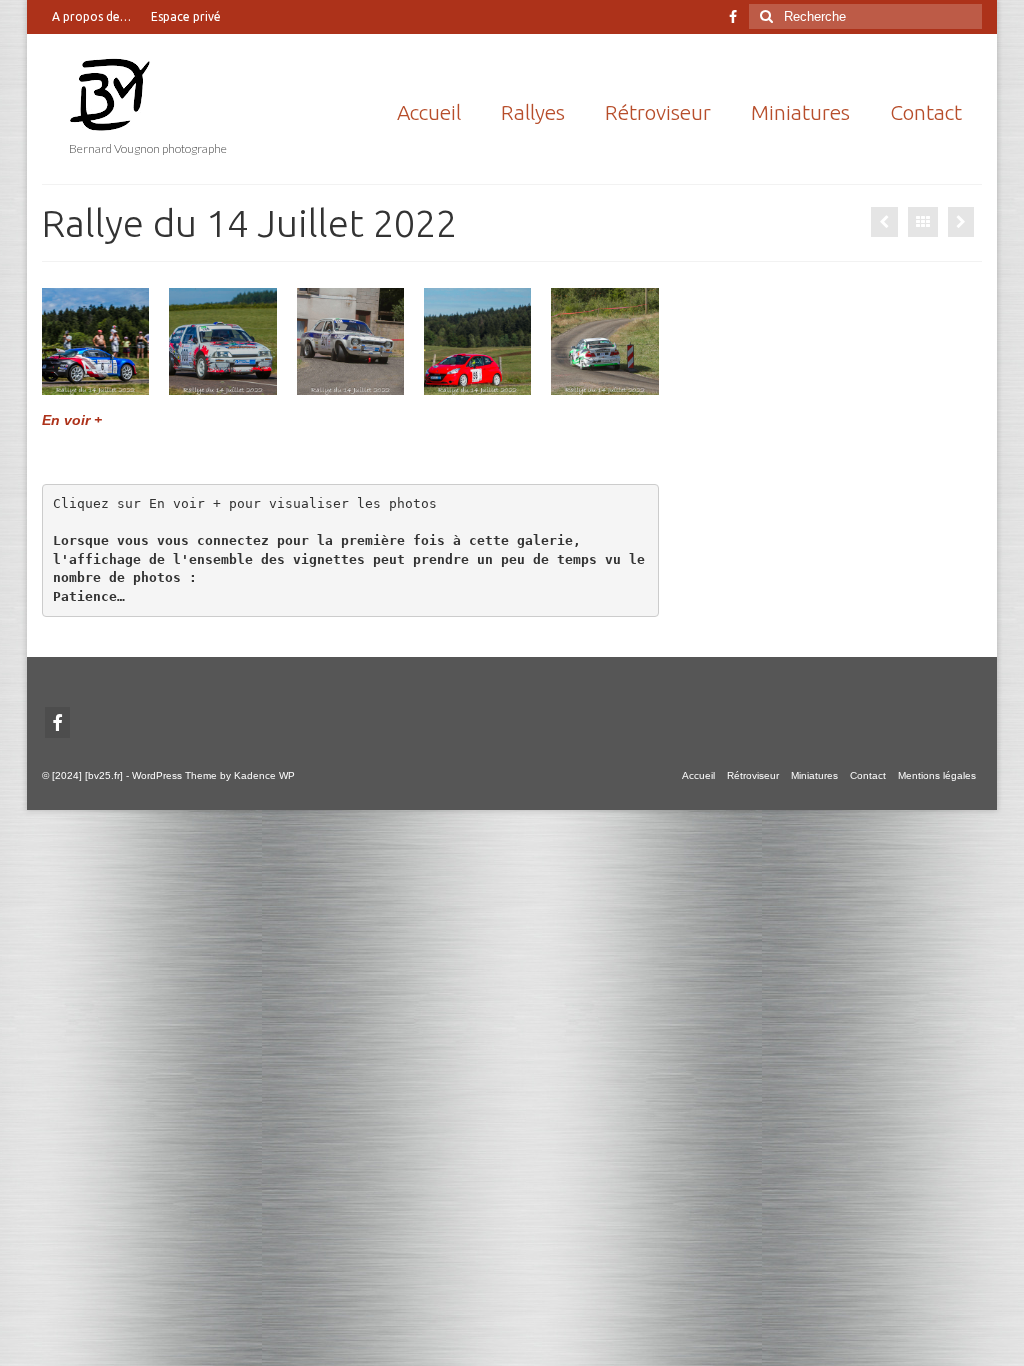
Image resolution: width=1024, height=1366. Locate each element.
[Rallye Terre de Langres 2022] (961, 222)
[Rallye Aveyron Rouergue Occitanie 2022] (884, 222)
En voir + (72, 420)
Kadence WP (264, 775)
